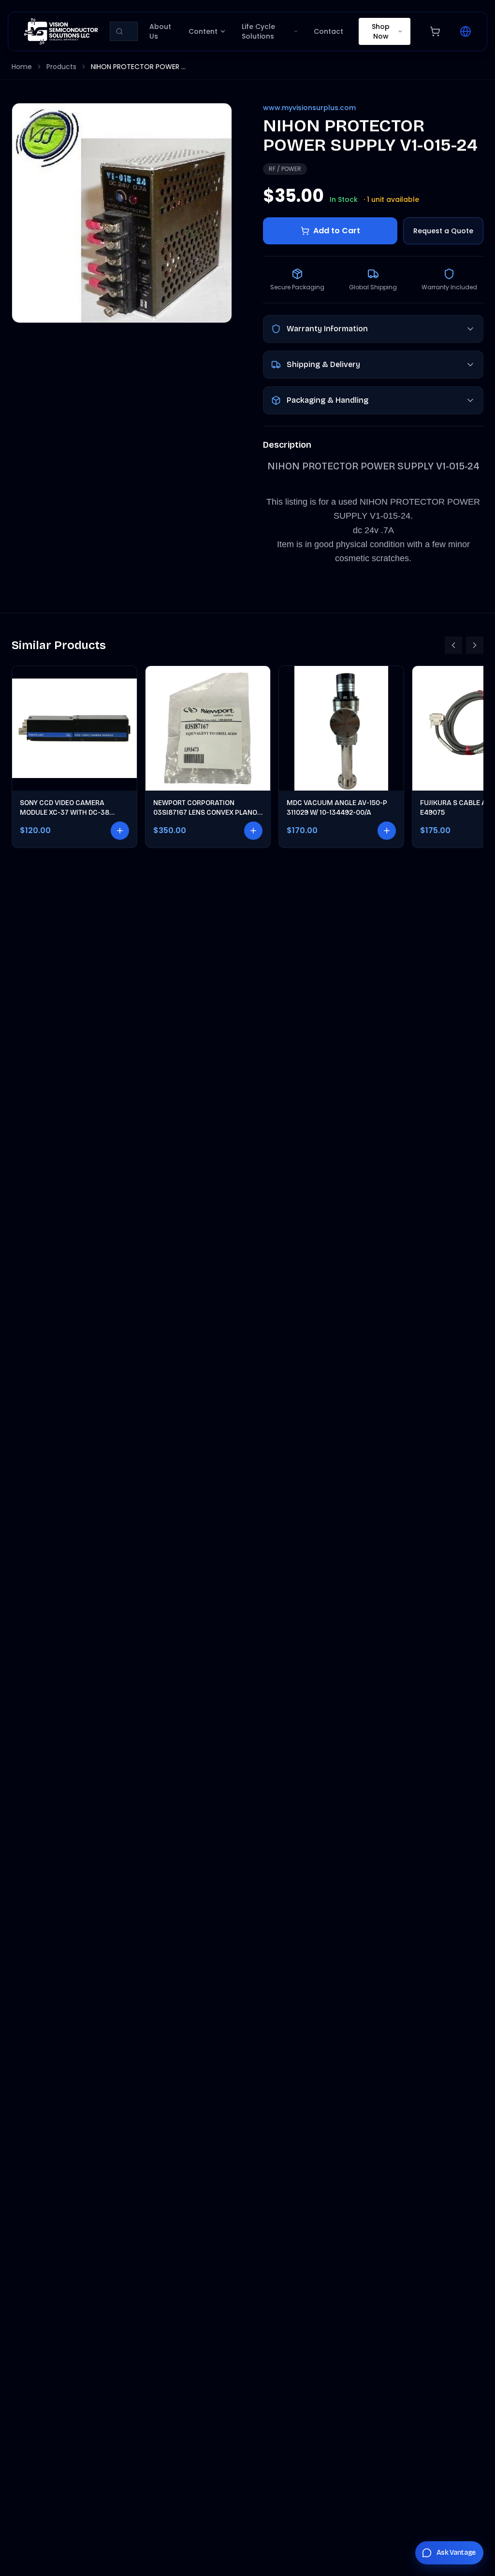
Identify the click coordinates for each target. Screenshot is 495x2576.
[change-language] (466, 31)
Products (61, 67)
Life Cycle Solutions (258, 31)
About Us (160, 31)
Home (22, 67)
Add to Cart (337, 231)
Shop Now (381, 31)
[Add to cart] (120, 831)
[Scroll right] (475, 645)
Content (203, 31)
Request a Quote (443, 231)
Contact (328, 31)
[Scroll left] (453, 645)
